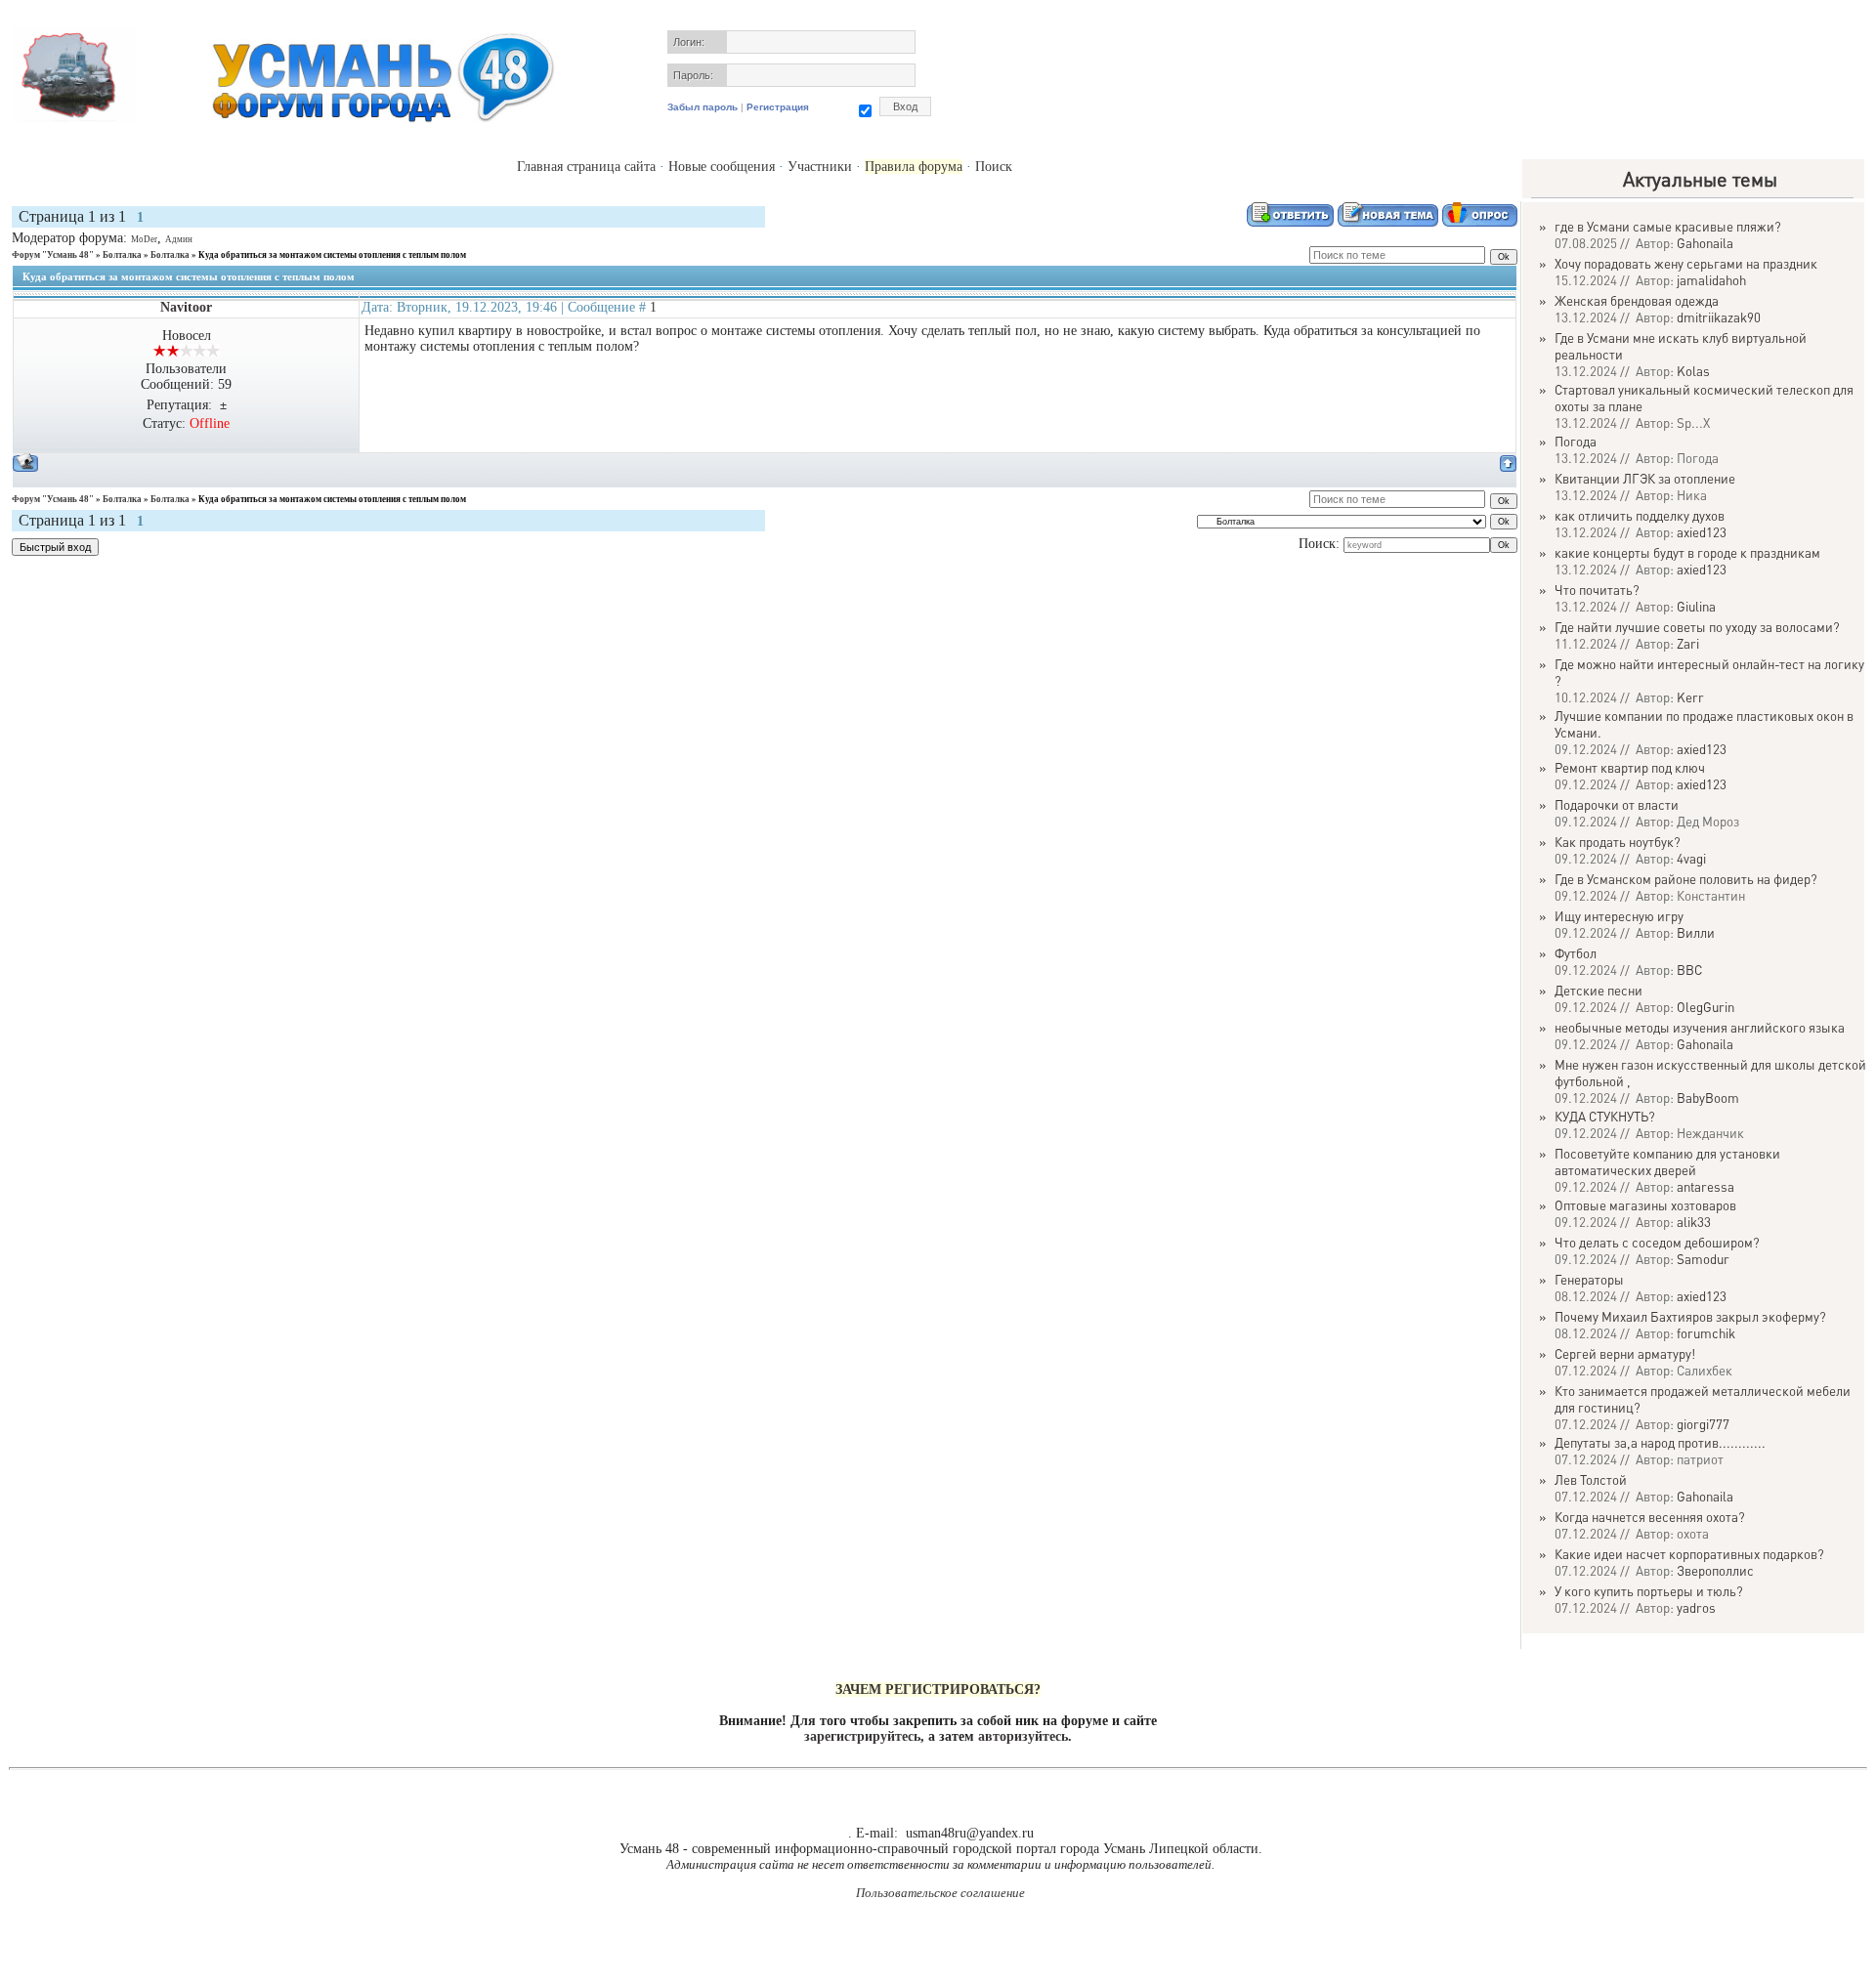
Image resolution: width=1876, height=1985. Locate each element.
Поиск (994, 167)
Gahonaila (1705, 243)
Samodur (1703, 1259)
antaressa (1705, 1186)
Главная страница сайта (586, 167)
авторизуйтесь (1023, 1736)
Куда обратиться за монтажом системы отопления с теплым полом (332, 255)
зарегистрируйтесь (862, 1736)
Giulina (1696, 606)
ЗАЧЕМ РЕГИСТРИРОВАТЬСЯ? (938, 1689)
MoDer (144, 239)
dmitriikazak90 (1719, 317)
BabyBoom (1708, 1098)
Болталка (122, 255)
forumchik (1706, 1333)
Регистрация (778, 107)
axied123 (1702, 532)
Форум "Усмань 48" (53, 255)
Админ (179, 239)
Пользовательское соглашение (940, 1893)
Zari (1688, 643)
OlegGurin (1705, 1007)
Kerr (1690, 697)
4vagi (1691, 858)
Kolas (1693, 371)
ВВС (1689, 970)
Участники (820, 167)
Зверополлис (1715, 1570)
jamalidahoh (1711, 280)
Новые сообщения (722, 167)
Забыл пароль (703, 107)
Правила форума (914, 167)
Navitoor (186, 307)
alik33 (1694, 1222)
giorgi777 (1703, 1424)
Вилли (1696, 932)
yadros (1696, 1607)
